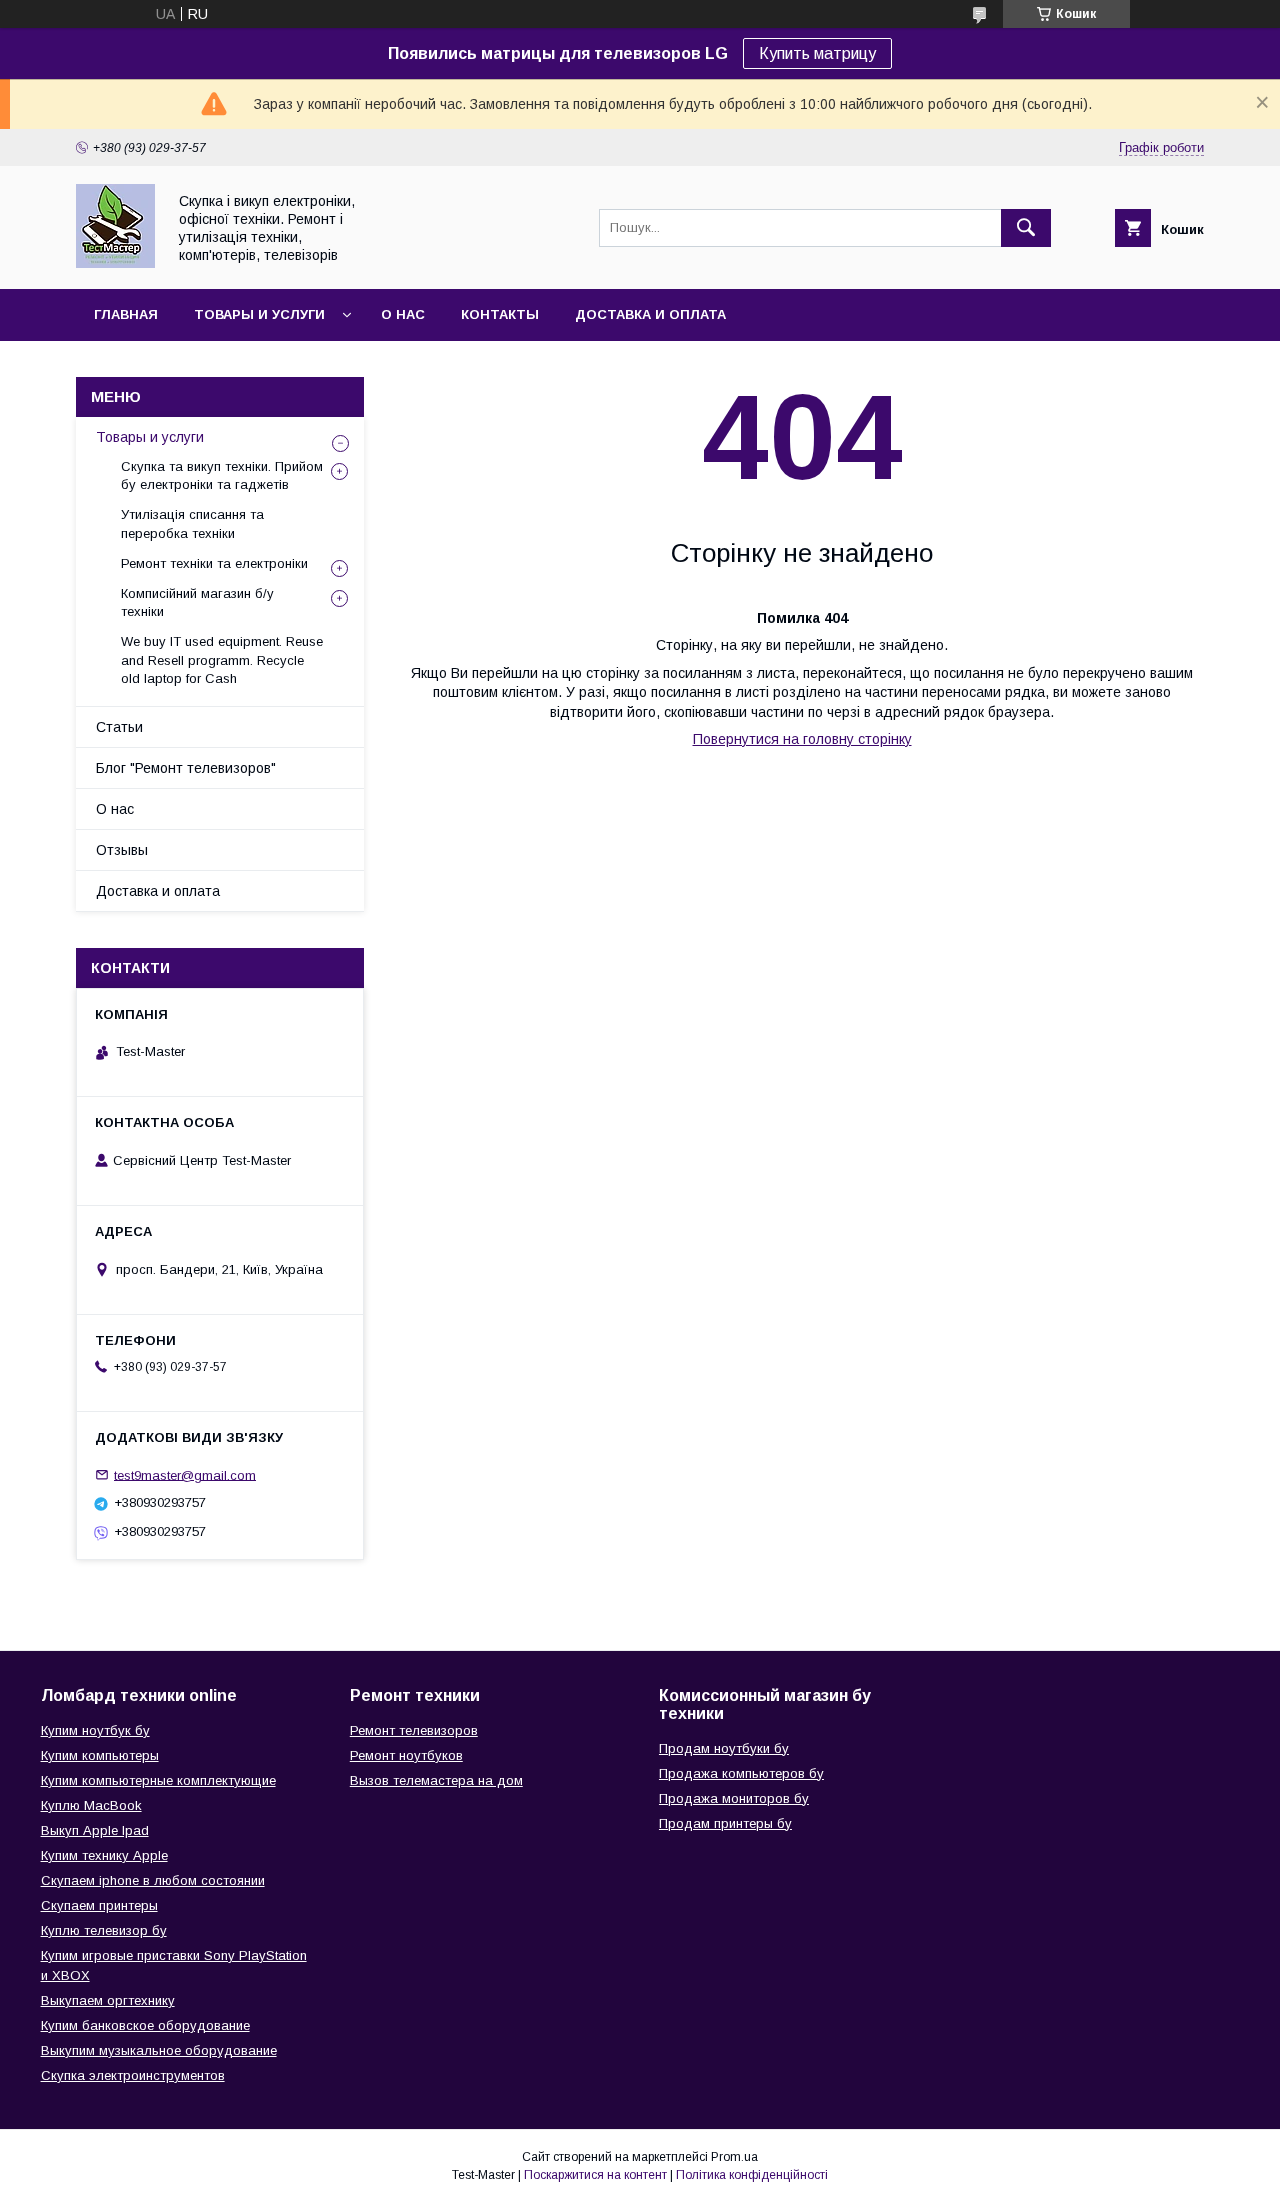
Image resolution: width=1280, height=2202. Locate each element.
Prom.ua (734, 2157)
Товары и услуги (259, 314)
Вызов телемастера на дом (436, 1780)
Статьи (119, 727)
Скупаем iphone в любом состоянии (153, 1880)
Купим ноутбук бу (95, 1730)
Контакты (500, 314)
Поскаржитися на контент (595, 2175)
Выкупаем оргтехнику (108, 2000)
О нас (403, 314)
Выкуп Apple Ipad (95, 1830)
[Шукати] (1026, 228)
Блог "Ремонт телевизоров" (186, 768)
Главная (126, 314)
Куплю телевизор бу (104, 1930)
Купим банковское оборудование (145, 2025)
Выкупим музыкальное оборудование (159, 2050)
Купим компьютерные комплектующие (158, 1780)
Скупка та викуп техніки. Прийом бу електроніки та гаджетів (222, 475)
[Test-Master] (115, 263)
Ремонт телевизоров (414, 1730)
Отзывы (122, 850)
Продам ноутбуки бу (724, 1748)
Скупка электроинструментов (133, 2075)
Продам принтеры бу (725, 1823)
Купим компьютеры (100, 1755)
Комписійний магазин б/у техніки (197, 602)
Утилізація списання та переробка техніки (192, 523)
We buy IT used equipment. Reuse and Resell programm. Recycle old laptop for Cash (222, 659)
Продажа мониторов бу (734, 1798)
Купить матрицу (817, 53)
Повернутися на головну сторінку (802, 739)
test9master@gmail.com (185, 1474)
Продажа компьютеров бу (741, 1773)
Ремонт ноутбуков (406, 1755)
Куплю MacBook (91, 1805)
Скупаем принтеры (99, 1905)
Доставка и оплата (650, 314)
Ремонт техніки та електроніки (214, 563)
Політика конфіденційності (752, 2175)
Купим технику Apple (104, 1855)
